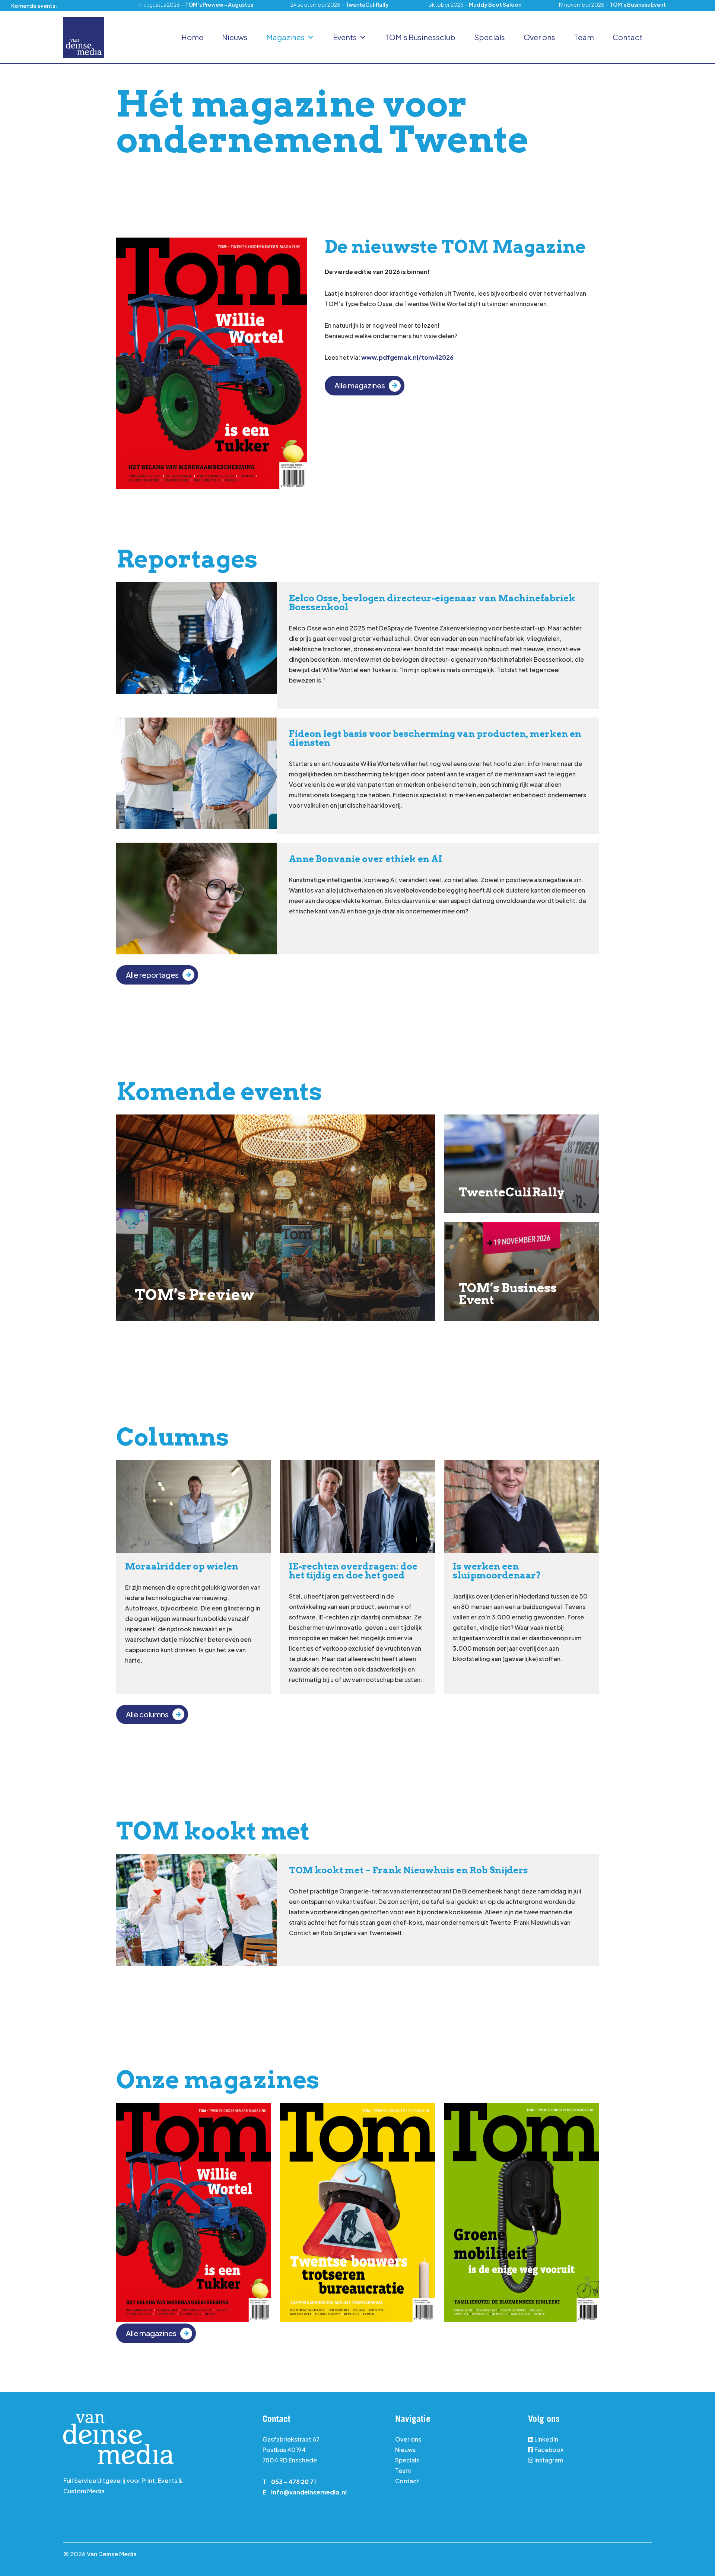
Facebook (549, 2450)
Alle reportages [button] (152, 975)
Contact (627, 37)
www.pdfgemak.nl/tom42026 (407, 357)
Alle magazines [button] (360, 385)
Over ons (539, 37)
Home (192, 37)
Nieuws (235, 37)
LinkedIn (546, 2439)
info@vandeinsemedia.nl (309, 2492)
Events (345, 37)
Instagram (548, 2460)
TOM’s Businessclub (420, 37)
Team (584, 37)
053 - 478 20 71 (294, 2482)
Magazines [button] (285, 37)
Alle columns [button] (147, 1714)
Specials (490, 37)
